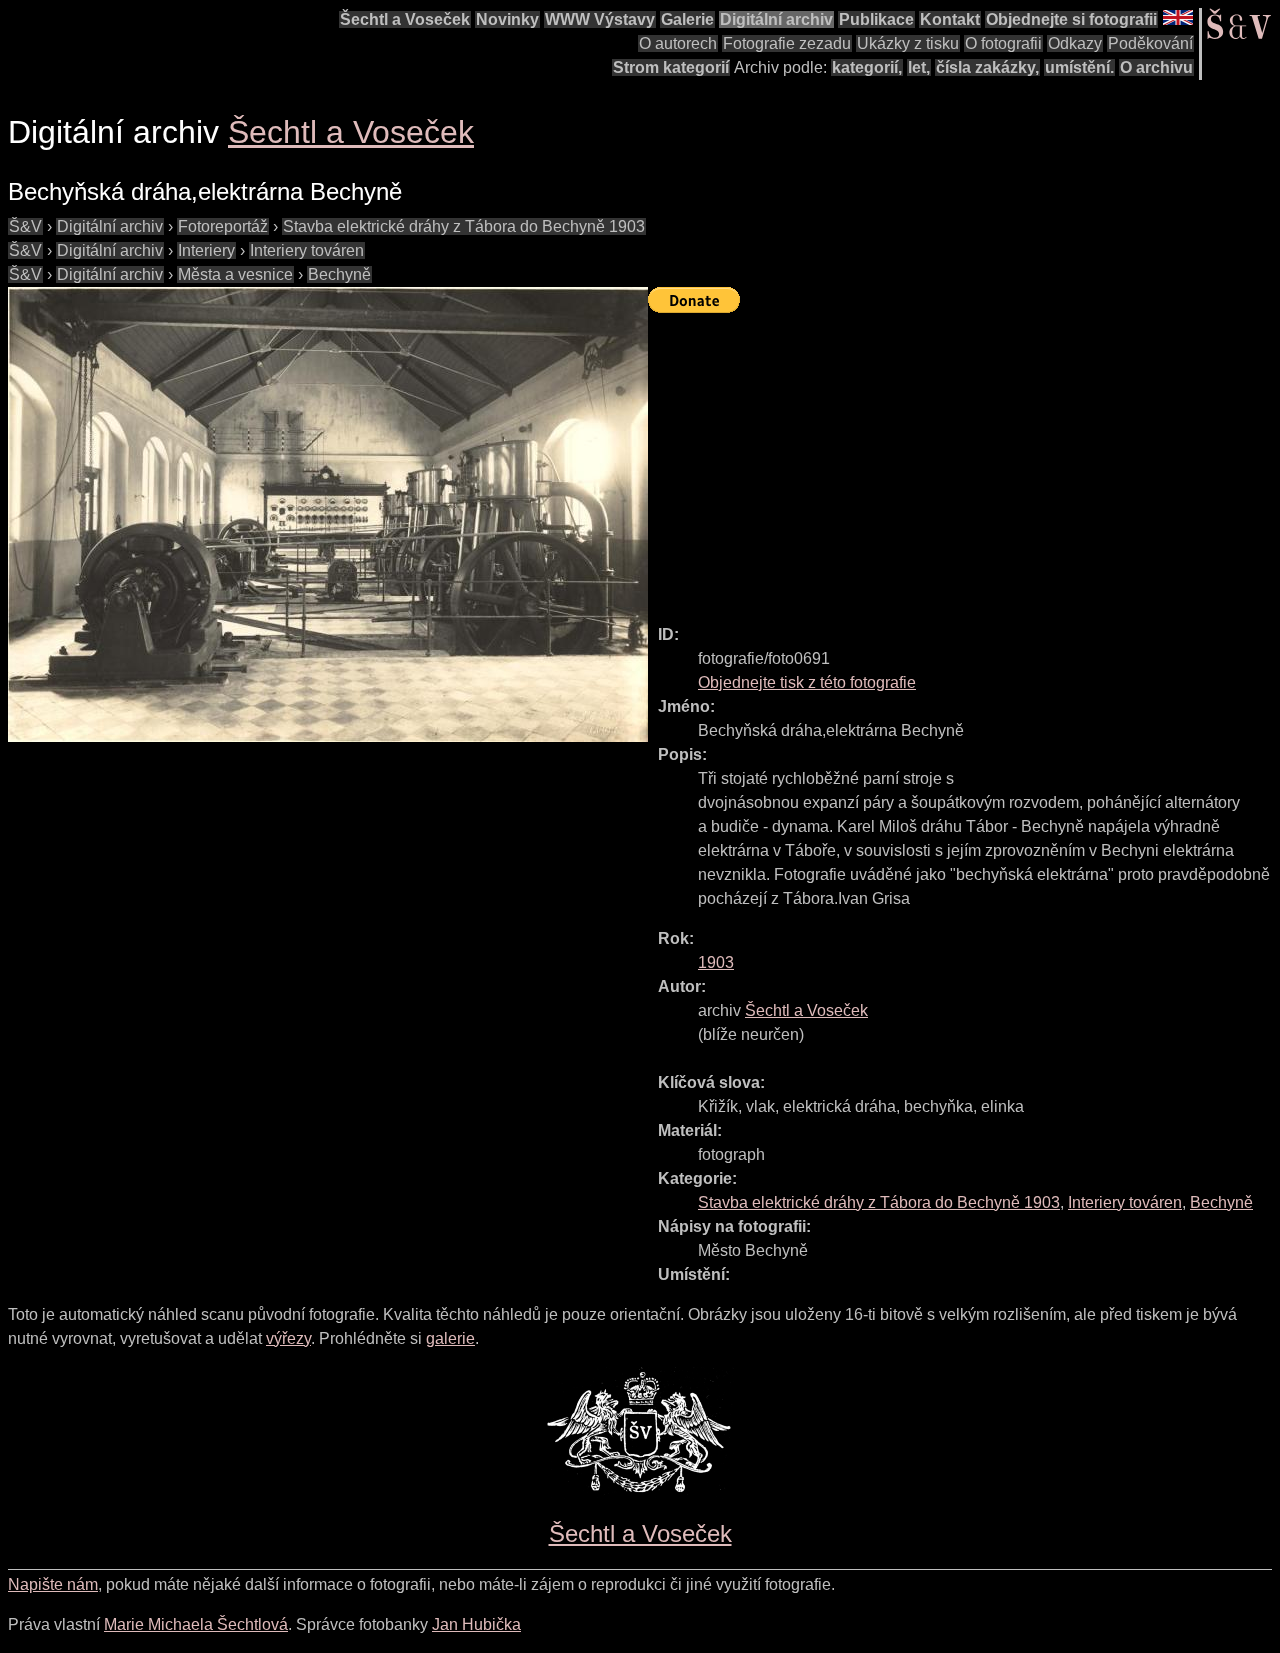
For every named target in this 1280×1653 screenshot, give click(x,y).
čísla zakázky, (987, 67)
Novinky (507, 19)
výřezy (288, 1338)
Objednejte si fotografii (1071, 19)
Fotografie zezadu (787, 43)
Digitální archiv (776, 19)
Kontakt (950, 19)
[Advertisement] (964, 460)
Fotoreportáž (223, 226)
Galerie (687, 19)
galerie (450, 1338)
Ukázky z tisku (908, 43)
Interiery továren (307, 250)
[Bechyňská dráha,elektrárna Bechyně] (328, 514)
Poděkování (1150, 43)
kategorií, (867, 67)
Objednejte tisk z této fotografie (807, 682)
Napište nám (53, 1584)
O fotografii (1003, 43)
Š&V (25, 226)
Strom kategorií (671, 67)
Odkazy (1075, 43)
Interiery (206, 250)
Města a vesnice (235, 274)
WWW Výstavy (600, 19)
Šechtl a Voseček (405, 19)
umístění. (1079, 67)
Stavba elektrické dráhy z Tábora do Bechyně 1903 (464, 226)
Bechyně (339, 274)
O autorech (678, 43)
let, (919, 67)
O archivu (1156, 67)
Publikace (876, 19)
